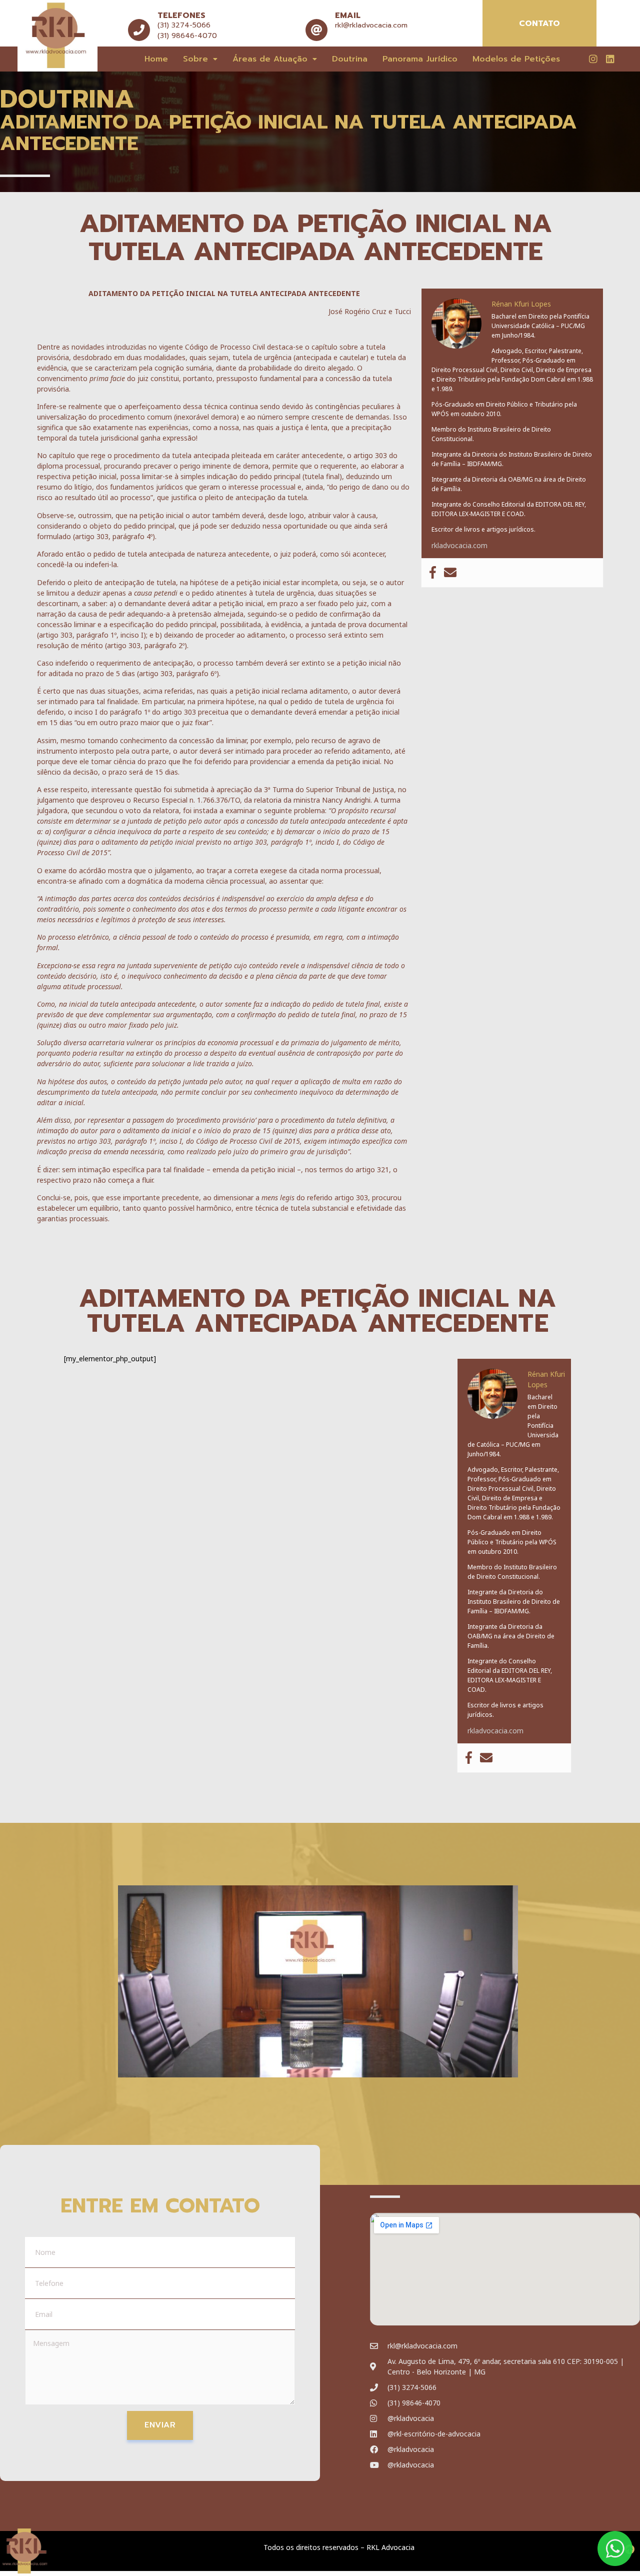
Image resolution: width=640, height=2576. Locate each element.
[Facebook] (433, 573)
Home (156, 59)
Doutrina (350, 59)
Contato (539, 24)
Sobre (195, 59)
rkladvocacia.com (459, 545)
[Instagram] (593, 59)
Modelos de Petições (516, 59)
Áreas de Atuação (270, 59)
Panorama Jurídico (420, 59)
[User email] (450, 573)
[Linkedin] (610, 59)
